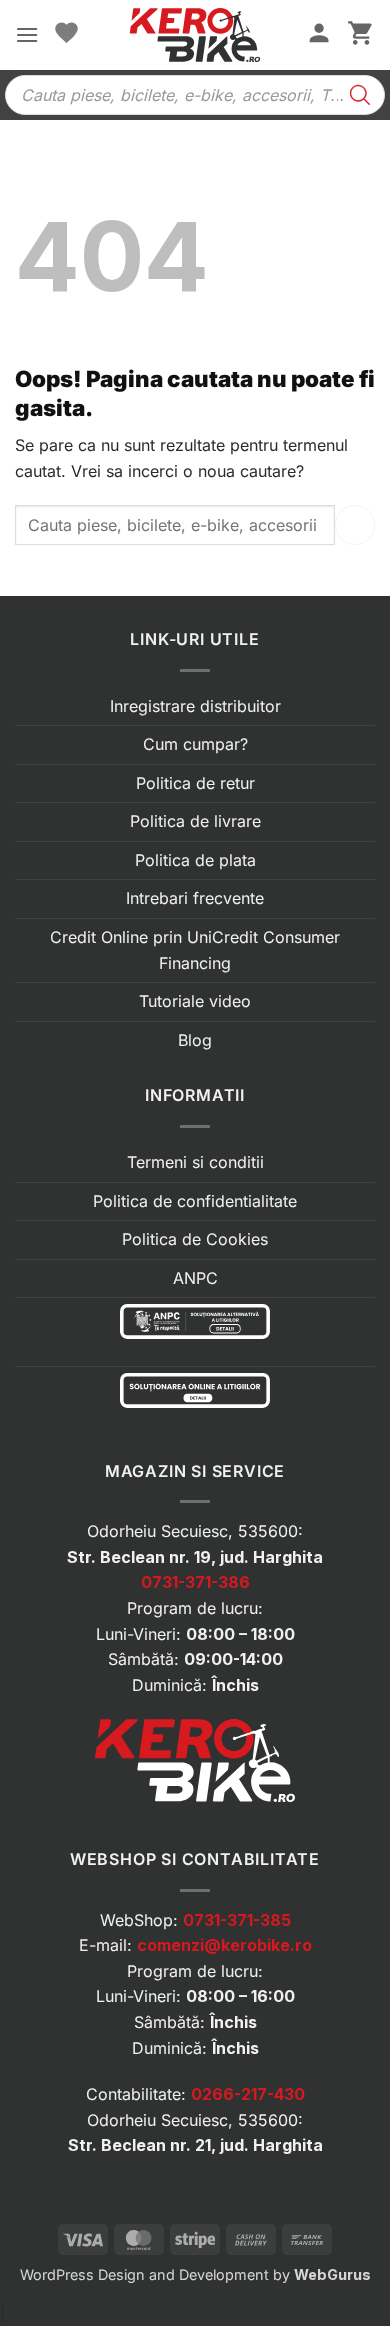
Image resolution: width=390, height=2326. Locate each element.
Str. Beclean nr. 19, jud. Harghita (195, 1557)
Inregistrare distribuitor (195, 706)
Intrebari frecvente (195, 898)
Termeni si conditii (195, 1162)
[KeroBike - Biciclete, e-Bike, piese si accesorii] (194, 35)
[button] (27, 34)
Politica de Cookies (195, 1239)
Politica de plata (195, 860)
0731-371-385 (237, 1920)
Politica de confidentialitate (195, 1201)
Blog (195, 1040)
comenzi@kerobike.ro (224, 1945)
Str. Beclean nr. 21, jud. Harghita (195, 2145)
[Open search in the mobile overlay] (195, 95)
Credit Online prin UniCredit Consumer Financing (195, 950)
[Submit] (355, 524)
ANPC (195, 1278)
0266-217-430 (248, 2094)
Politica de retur (195, 783)
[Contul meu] (319, 35)
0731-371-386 (195, 1582)
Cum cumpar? (195, 744)
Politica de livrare (195, 821)
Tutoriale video (195, 1001)
